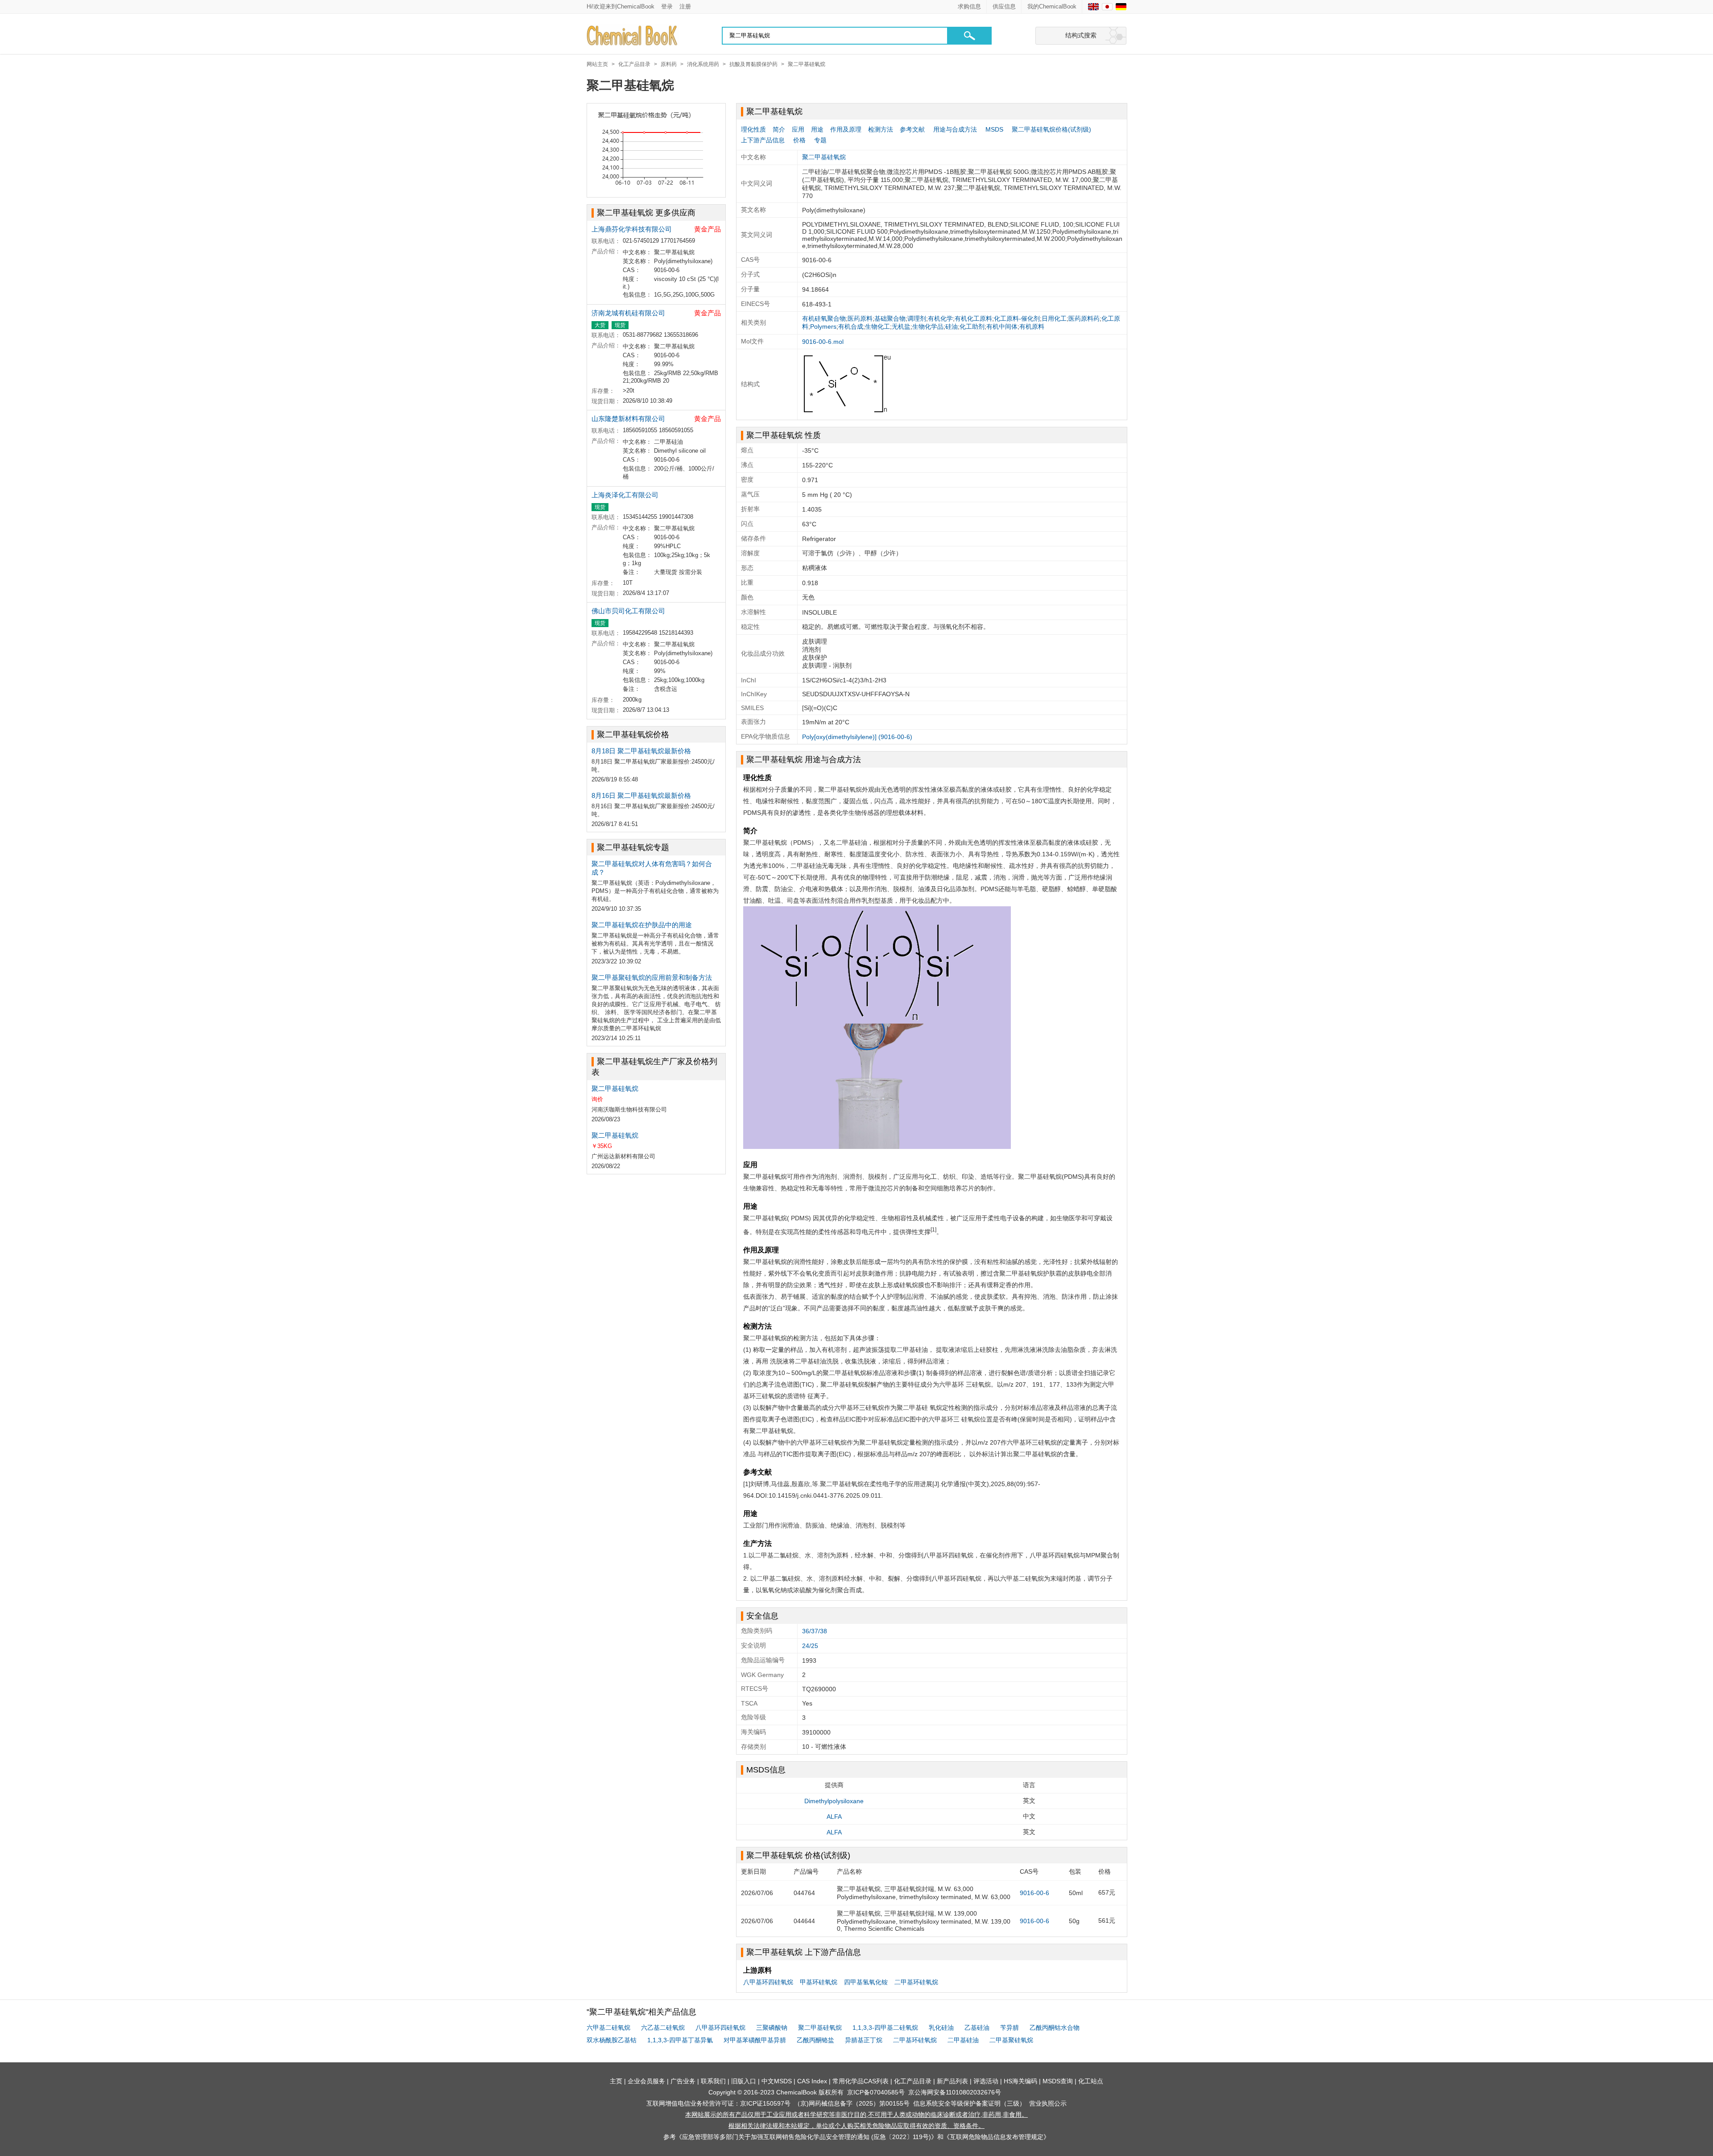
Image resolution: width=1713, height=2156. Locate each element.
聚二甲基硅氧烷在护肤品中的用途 (642, 925)
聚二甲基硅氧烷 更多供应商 (646, 213)
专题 (820, 140)
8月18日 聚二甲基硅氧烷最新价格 (641, 751)
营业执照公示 (1048, 2103)
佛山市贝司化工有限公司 (628, 611)
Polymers (823, 326)
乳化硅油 (941, 2028)
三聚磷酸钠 (772, 2028)
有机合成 (851, 326)
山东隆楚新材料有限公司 (628, 419)
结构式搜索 (1081, 35)
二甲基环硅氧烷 (916, 1982)
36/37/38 (815, 1631)
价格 (799, 140)
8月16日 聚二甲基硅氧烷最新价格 (641, 795)
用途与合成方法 (955, 129)
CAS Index (812, 2081)
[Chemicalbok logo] (633, 36)
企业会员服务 (646, 2081)
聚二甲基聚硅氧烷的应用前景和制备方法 (652, 977)
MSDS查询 (1058, 2081)
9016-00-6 (1034, 1893)
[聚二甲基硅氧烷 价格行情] (656, 150)
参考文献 (912, 129)
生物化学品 (928, 326)
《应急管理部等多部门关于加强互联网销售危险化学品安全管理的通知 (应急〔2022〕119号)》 (807, 2137)
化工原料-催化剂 (1017, 318)
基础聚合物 (890, 318)
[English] (1093, 7)
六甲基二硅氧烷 (608, 2028)
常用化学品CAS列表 (861, 2081)
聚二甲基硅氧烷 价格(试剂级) (798, 1855)
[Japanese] (1107, 7)
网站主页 (597, 64)
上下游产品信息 (763, 140)
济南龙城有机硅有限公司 (628, 313)
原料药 (669, 64)
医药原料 (860, 318)
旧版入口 (744, 2081)
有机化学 (940, 318)
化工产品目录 (634, 64)
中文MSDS (777, 2081)
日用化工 (1054, 318)
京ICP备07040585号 (876, 2092)
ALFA (834, 1817)
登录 (667, 6)
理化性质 (753, 129)
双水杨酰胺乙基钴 (612, 2040)
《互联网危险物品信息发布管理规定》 (997, 2137)
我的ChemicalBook (1052, 6)
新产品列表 (952, 2081)
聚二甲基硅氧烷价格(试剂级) (1051, 129)
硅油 (952, 326)
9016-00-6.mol (823, 342)
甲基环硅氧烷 (819, 1982)
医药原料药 (1084, 318)
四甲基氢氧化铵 (866, 1982)
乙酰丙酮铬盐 (815, 2040)
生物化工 (877, 326)
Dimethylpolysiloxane (834, 1801)
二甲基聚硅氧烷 (1011, 2040)
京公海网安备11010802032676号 (955, 2092)
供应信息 (1004, 6)
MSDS (994, 129)
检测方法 (881, 129)
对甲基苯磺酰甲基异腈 (755, 2040)
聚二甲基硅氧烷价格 (633, 735)
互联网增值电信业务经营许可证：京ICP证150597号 (718, 2103)
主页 (616, 2081)
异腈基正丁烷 (864, 2040)
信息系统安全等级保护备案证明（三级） (969, 2103)
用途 (817, 129)
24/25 (810, 1646)
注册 (685, 6)
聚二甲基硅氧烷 (807, 64)
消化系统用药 (703, 64)
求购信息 (969, 6)
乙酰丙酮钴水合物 (1055, 2028)
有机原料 (1032, 326)
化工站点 (1091, 2081)
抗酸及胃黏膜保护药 (753, 64)
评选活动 (986, 2081)
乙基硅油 (977, 2028)
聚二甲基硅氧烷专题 (633, 847)
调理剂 (917, 318)
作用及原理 (846, 129)
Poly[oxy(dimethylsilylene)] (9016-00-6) (857, 737)
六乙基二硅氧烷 (663, 2028)
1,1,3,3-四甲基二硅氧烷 (885, 2028)
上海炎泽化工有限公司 (625, 495)
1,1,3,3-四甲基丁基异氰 (680, 2040)
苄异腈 (1010, 2028)
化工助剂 (972, 326)
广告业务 (683, 2081)
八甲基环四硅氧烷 (768, 1982)
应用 (798, 129)
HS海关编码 (1020, 2081)
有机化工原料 (973, 318)
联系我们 (713, 2081)
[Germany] (1121, 7)
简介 (779, 129)
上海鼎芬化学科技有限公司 (632, 229)
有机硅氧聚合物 (824, 318)
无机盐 (901, 326)
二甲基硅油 (963, 2040)
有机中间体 (1002, 326)
